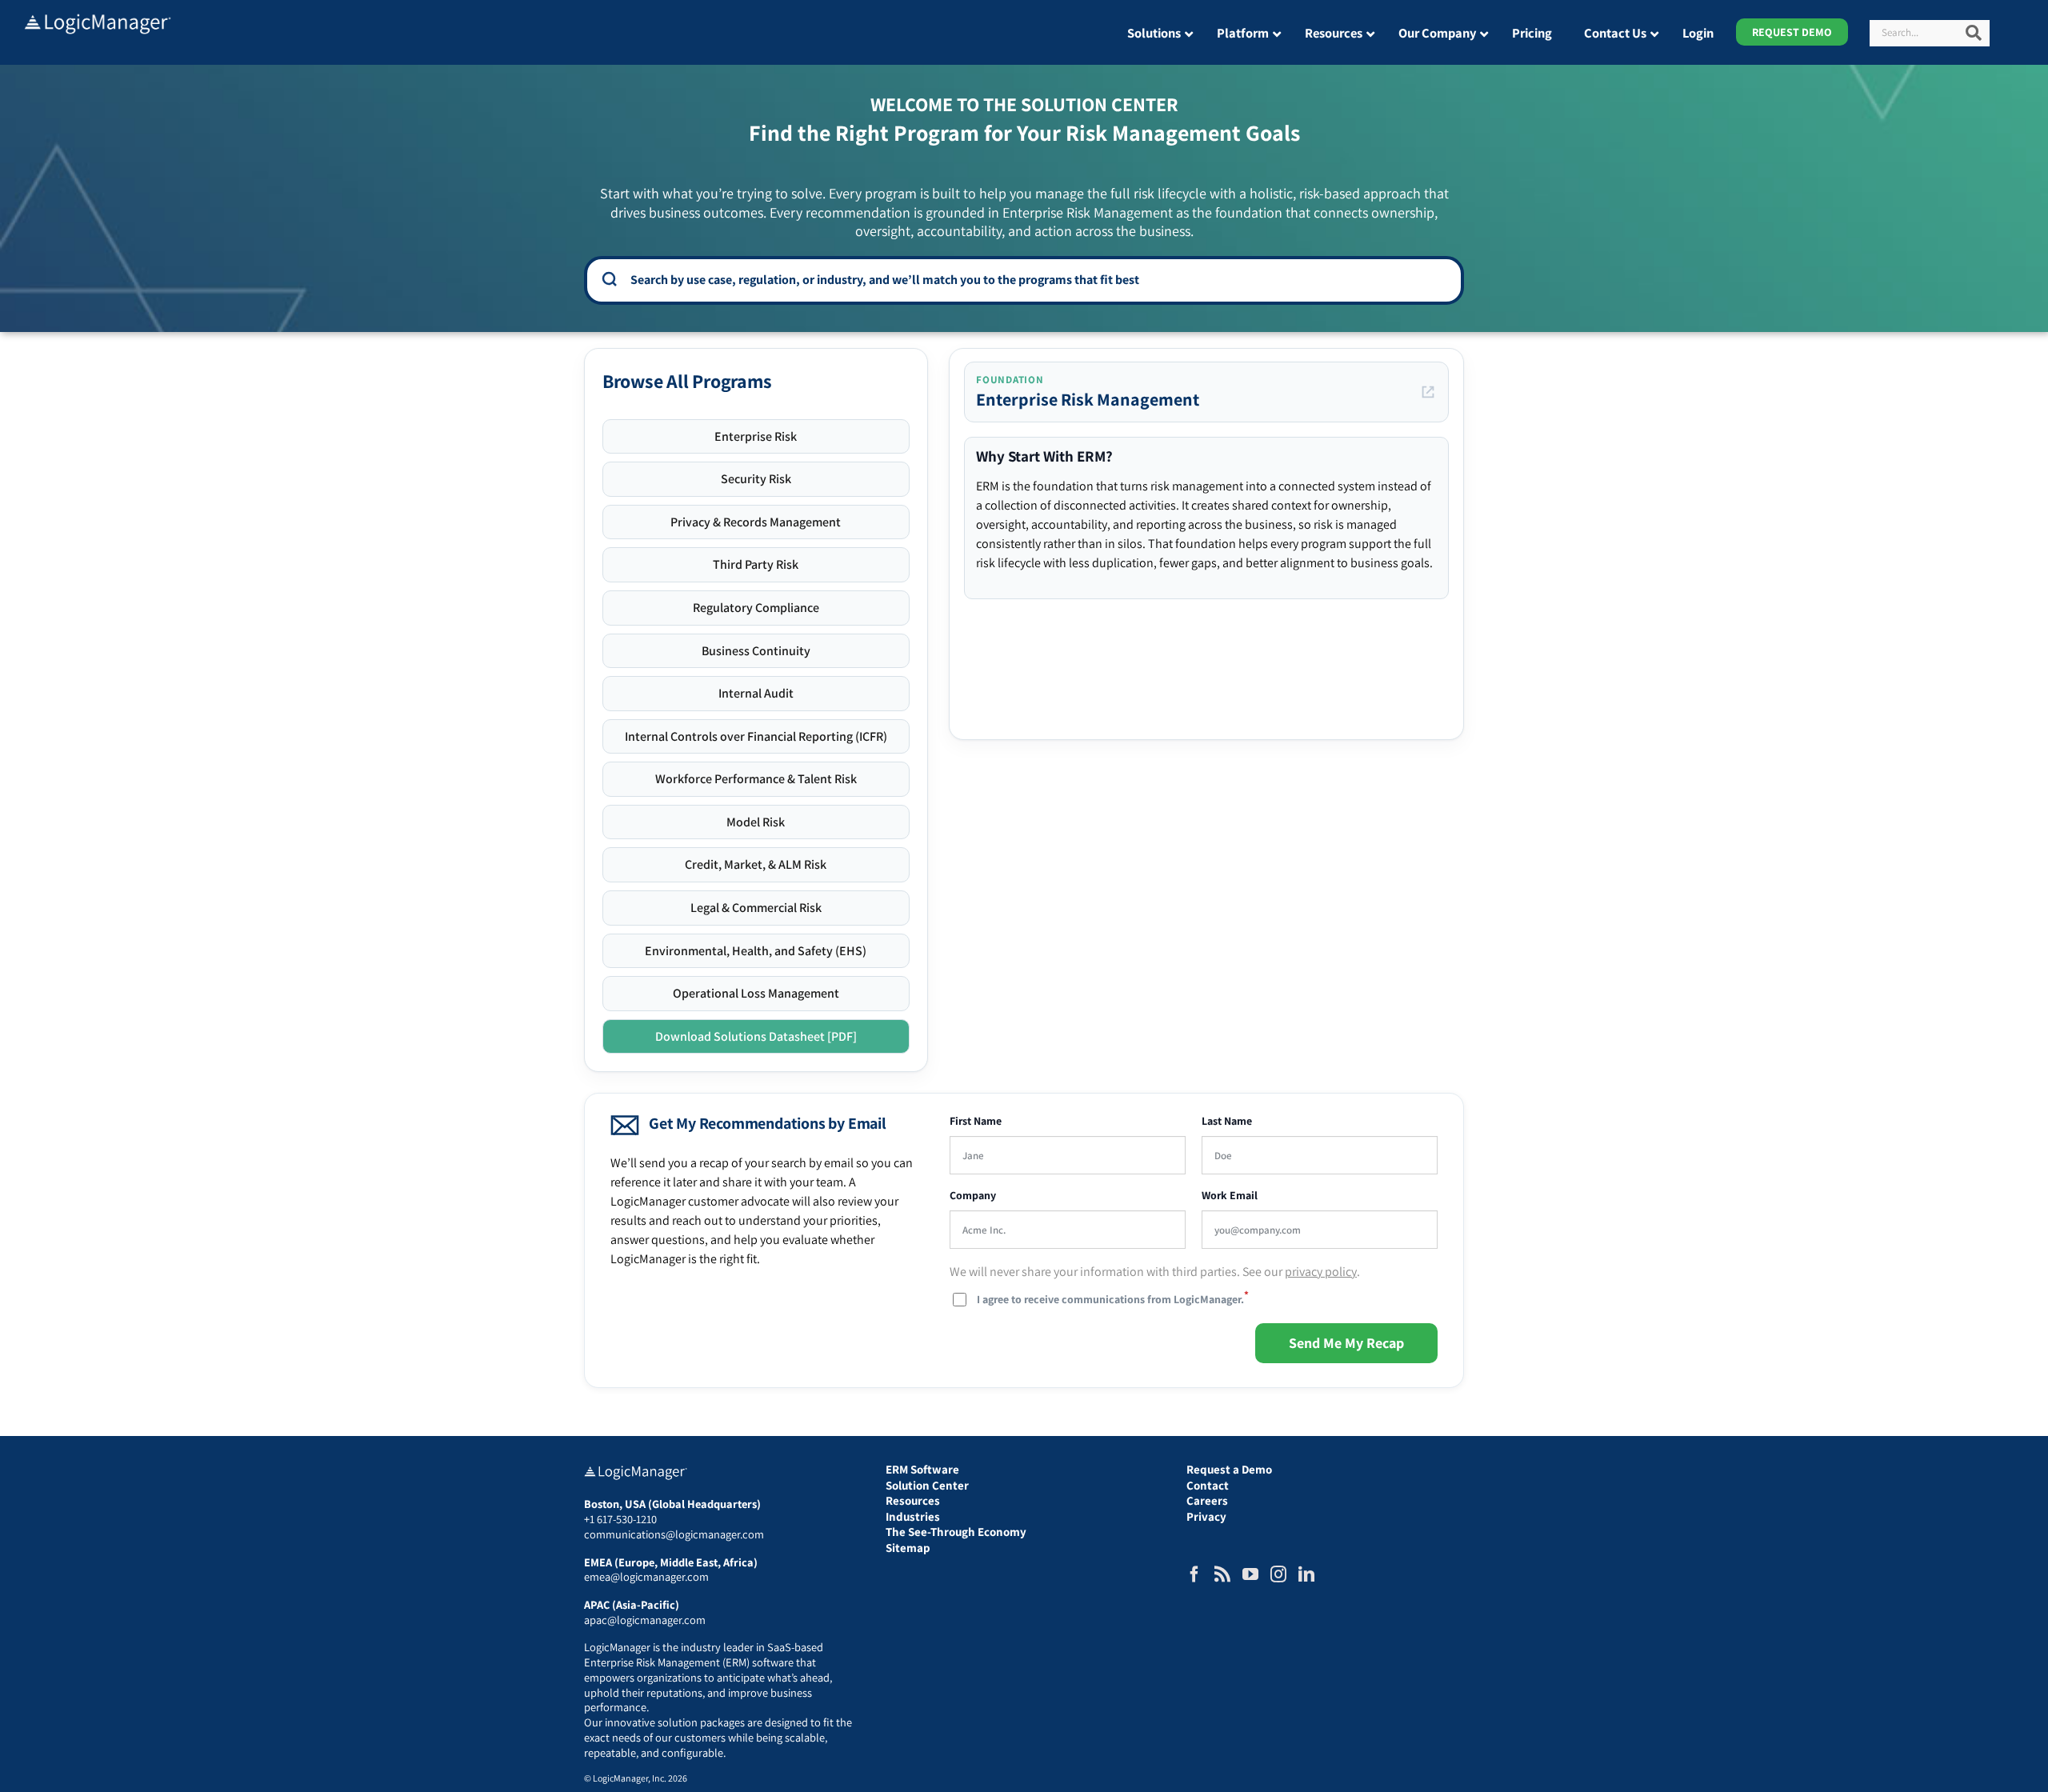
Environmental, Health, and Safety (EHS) (756, 951)
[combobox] (1035, 279)
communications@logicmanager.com (674, 1534)
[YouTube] (1250, 1574)
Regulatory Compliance (756, 608)
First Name (976, 1121)
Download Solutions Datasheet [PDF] (756, 1036)
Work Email (1230, 1196)
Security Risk (756, 479)
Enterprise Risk (756, 436)
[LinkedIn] (1306, 1574)
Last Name (1227, 1121)
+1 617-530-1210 (620, 1519)
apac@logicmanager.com (645, 1620)
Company (973, 1196)
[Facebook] (1194, 1574)
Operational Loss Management (756, 993)
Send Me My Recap (1346, 1343)
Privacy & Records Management (756, 522)
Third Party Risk (756, 564)
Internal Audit (756, 693)
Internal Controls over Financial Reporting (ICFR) (756, 736)
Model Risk (756, 822)
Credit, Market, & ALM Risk (756, 864)
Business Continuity (756, 651)
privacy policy (1321, 1272)
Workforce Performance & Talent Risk (756, 779)
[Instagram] (1278, 1574)
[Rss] (1222, 1574)
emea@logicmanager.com (646, 1576)
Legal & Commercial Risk (756, 908)
